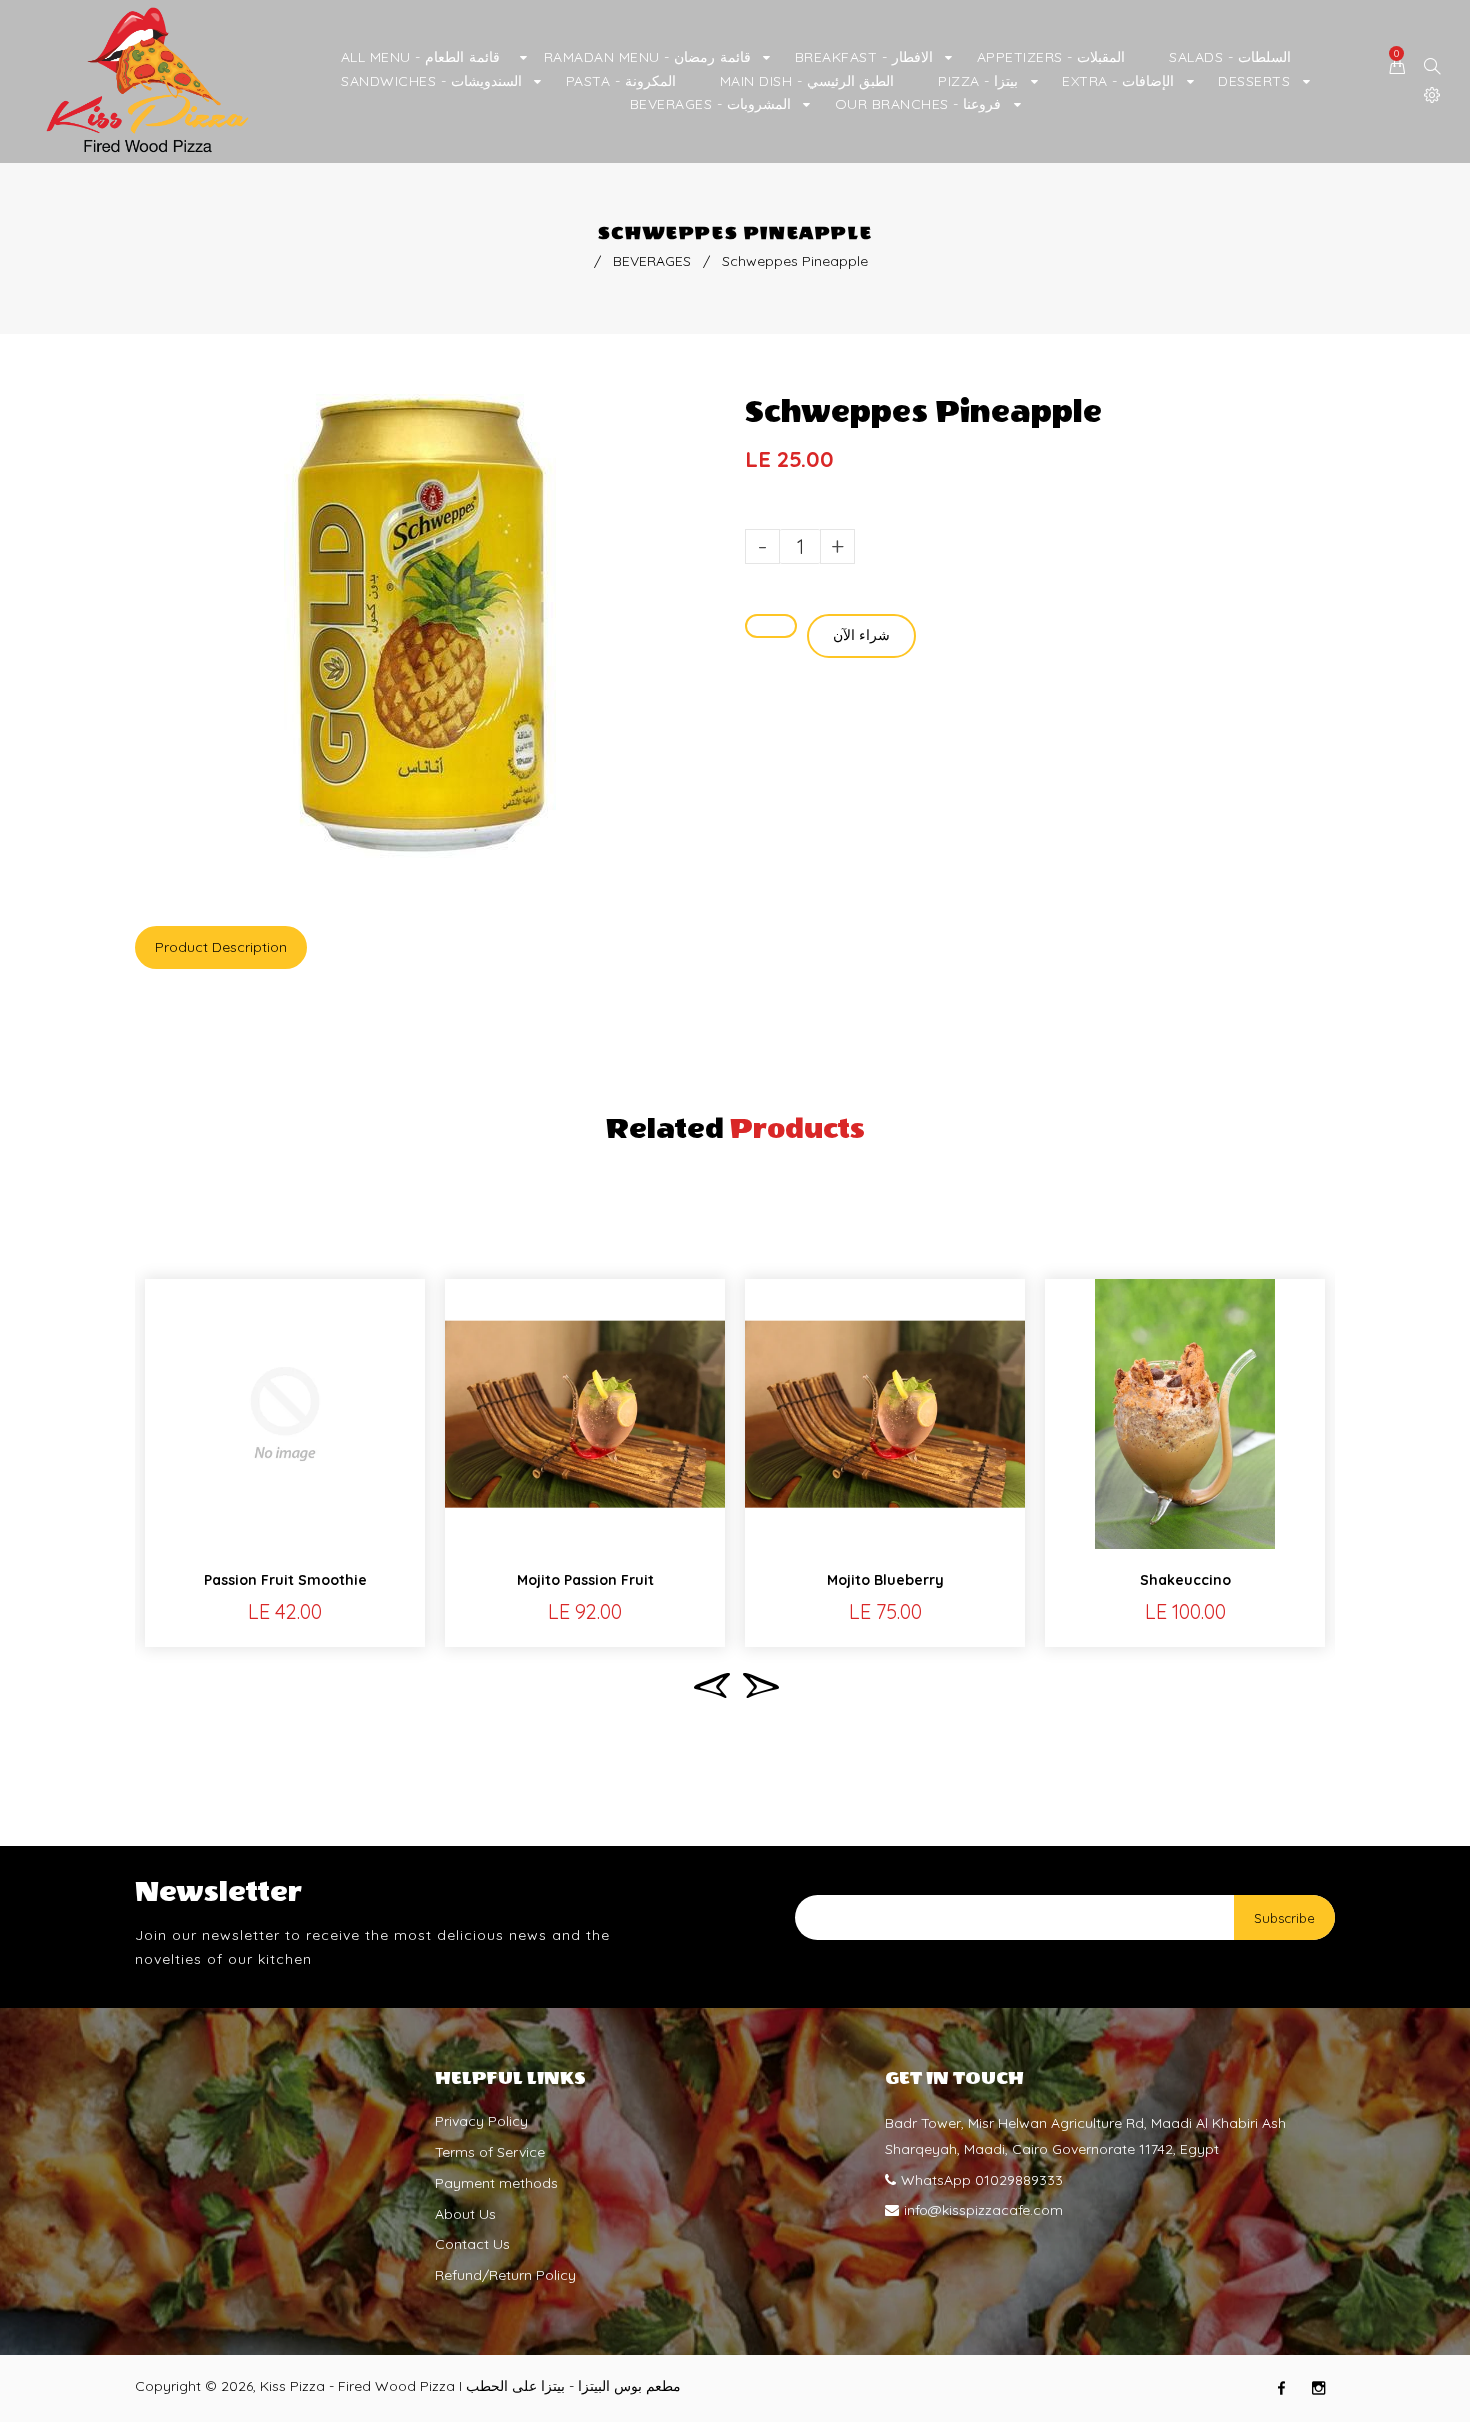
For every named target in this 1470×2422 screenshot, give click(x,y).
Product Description (221, 947)
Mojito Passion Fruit (585, 1580)
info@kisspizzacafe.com (983, 2210)
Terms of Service (490, 2152)
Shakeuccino (1185, 1580)
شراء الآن (861, 635)
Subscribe (1284, 1918)
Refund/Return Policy (505, 2275)
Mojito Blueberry (885, 1580)
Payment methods (496, 2183)
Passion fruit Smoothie (285, 1580)
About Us (465, 2214)
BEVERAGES (652, 261)
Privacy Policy (481, 2121)
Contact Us (472, 2244)
